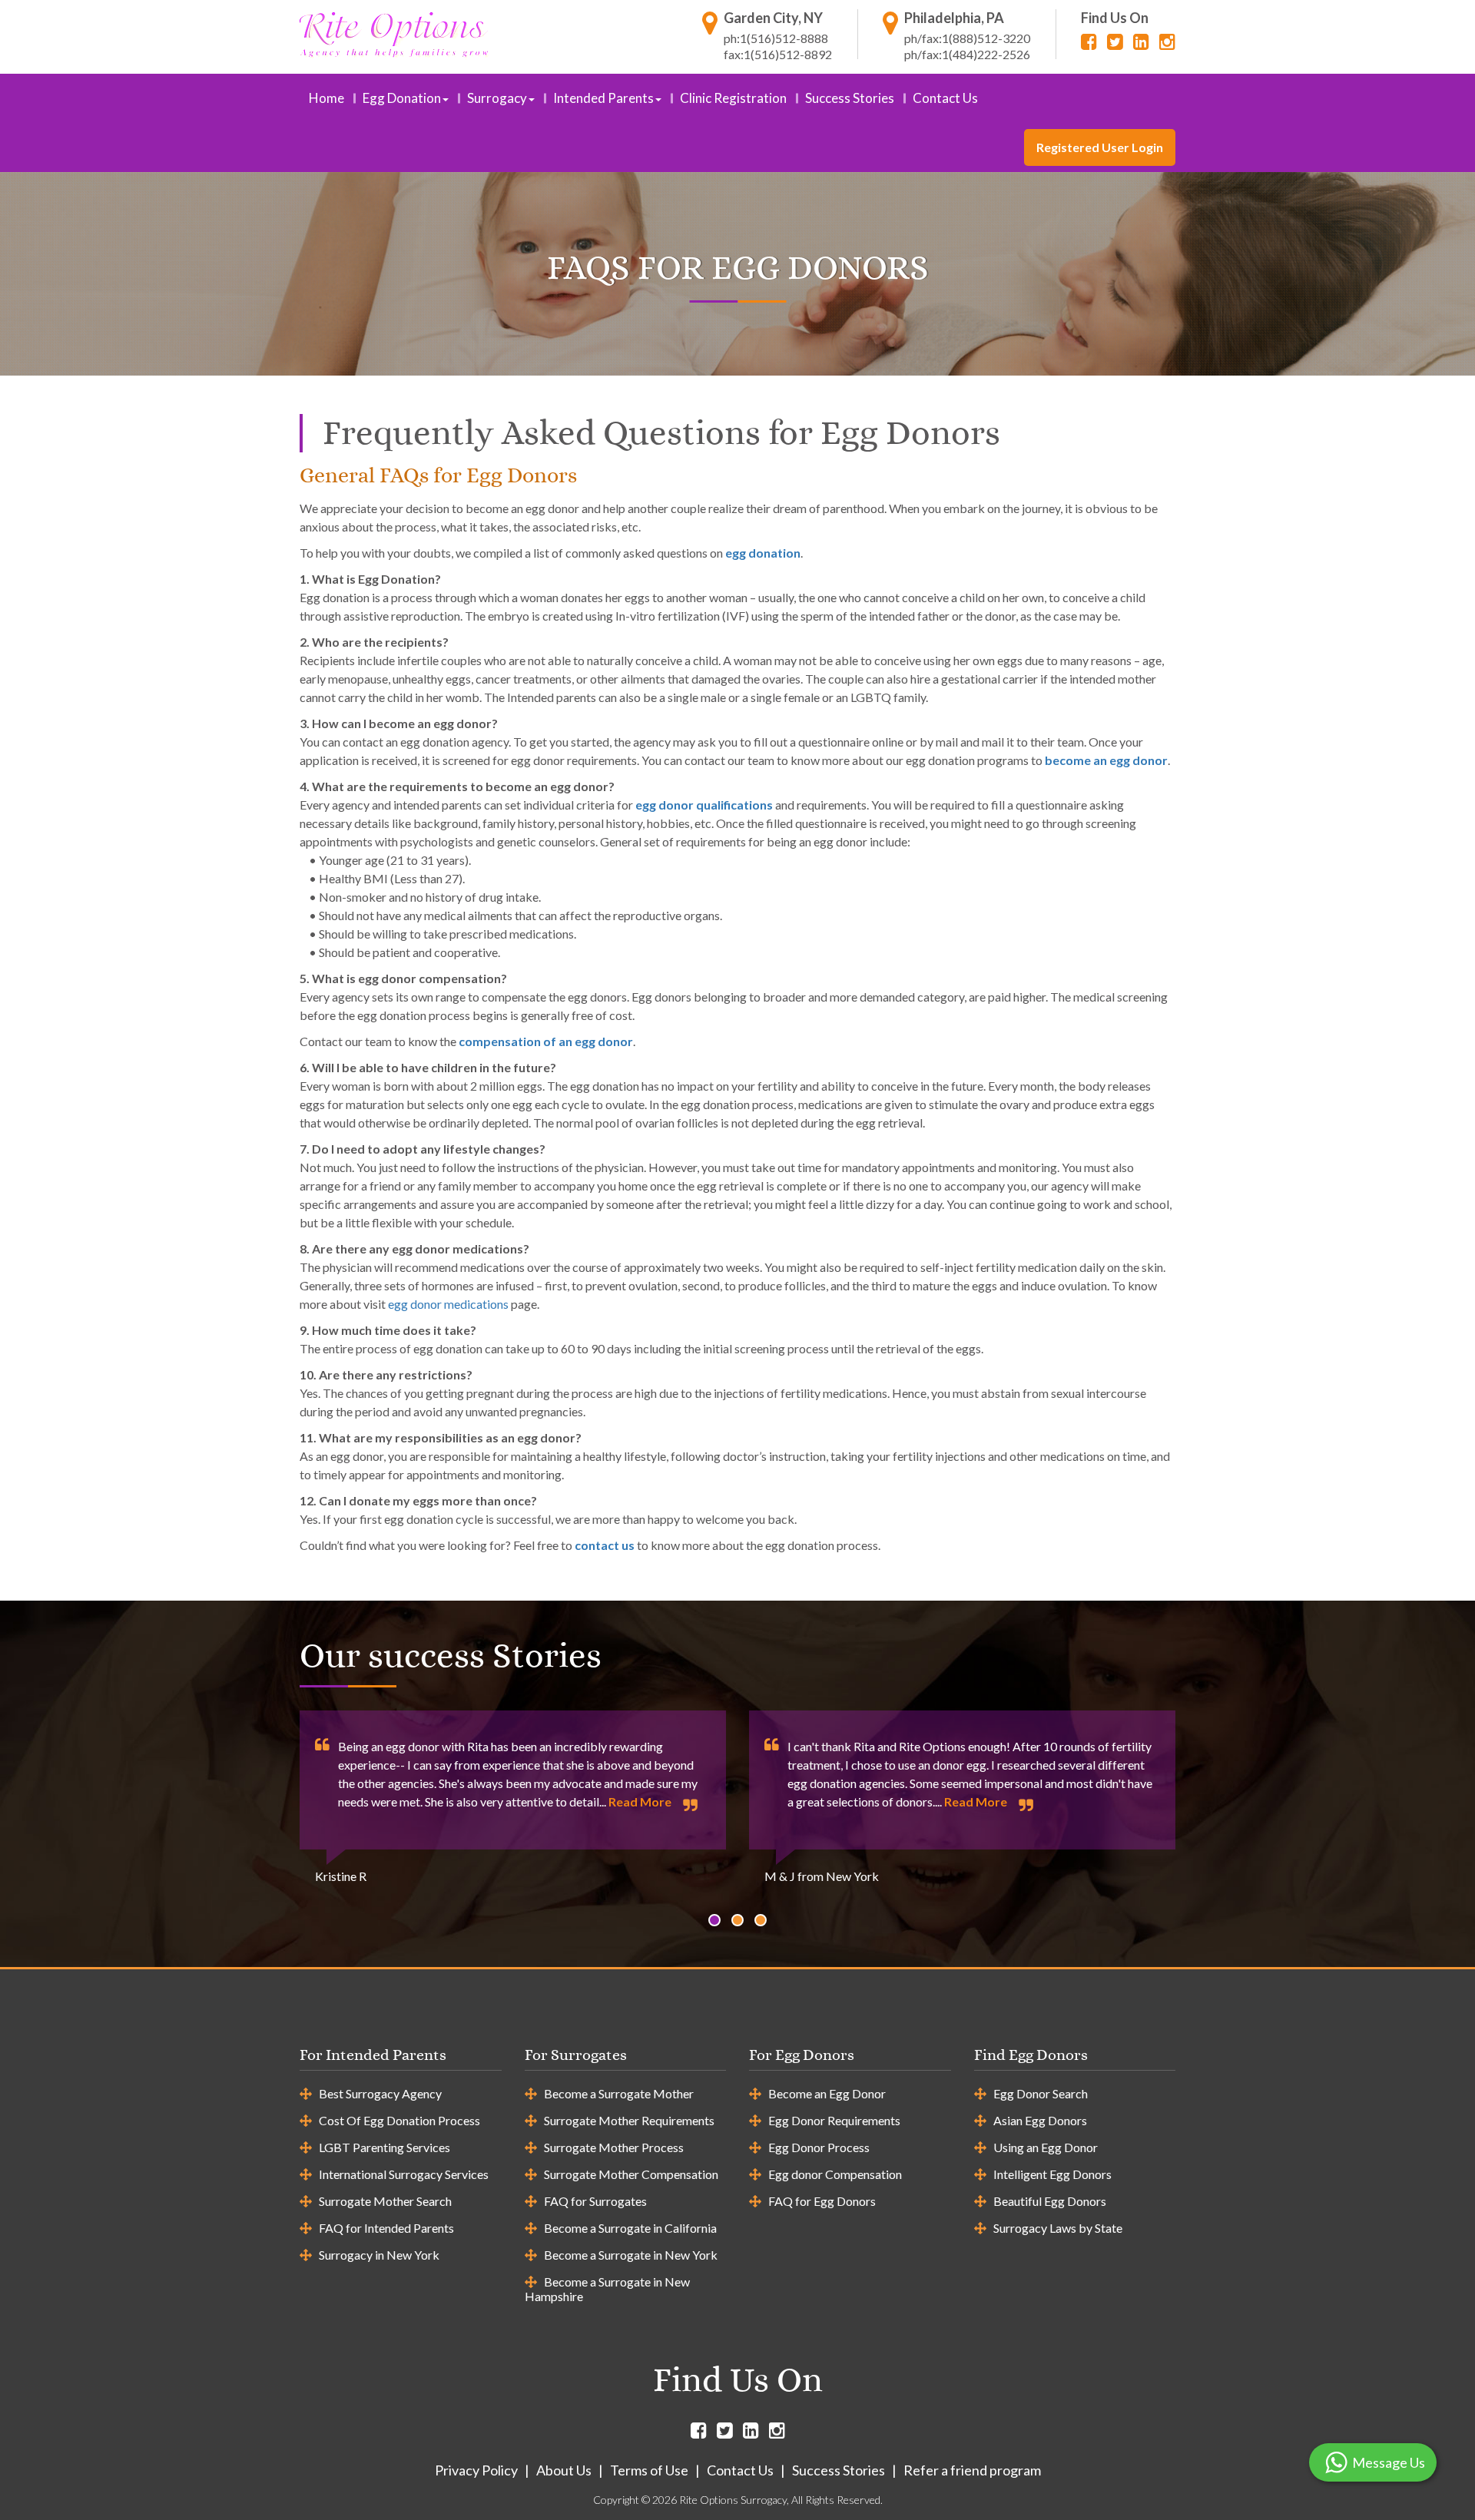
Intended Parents (603, 98)
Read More (640, 1801)
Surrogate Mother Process (614, 2147)
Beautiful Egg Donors (1050, 2201)
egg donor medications (448, 1304)
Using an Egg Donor (1046, 2147)
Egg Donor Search (1041, 2093)
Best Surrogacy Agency (380, 2093)
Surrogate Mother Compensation (631, 2174)
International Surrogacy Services (404, 2174)
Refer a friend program (972, 2470)
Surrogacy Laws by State (1058, 2228)
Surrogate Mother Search (385, 2201)
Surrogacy (497, 98)
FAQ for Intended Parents (386, 2228)
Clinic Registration (733, 98)
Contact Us (945, 98)
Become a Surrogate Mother (619, 2093)
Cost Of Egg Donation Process (399, 2120)
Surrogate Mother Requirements (629, 2120)
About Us (564, 2470)
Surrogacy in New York (379, 2255)
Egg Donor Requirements (834, 2120)
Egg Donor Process (819, 2147)
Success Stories (850, 98)
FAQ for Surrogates (595, 2201)
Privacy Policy (476, 2470)
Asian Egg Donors (1040, 2120)
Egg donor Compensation (835, 2174)
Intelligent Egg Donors (1052, 2174)
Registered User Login (1100, 147)
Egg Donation (402, 98)
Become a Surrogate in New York (631, 2255)
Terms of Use (649, 2470)
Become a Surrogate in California (630, 2228)
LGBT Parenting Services (384, 2147)
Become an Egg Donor (827, 2093)
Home (326, 98)
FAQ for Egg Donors (822, 2201)
